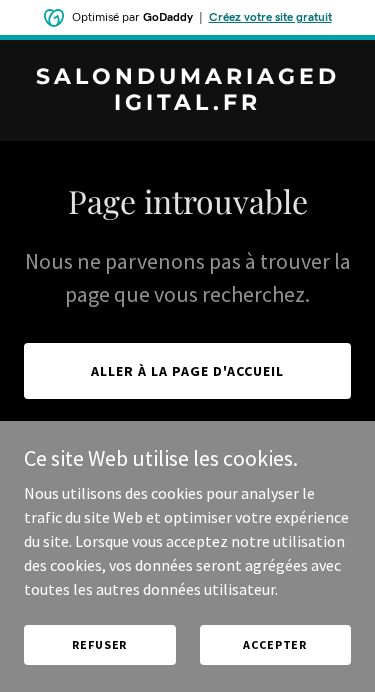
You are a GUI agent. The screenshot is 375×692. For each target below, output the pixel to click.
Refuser (99, 644)
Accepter (275, 644)
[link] (187, 104)
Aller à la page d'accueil (187, 371)
